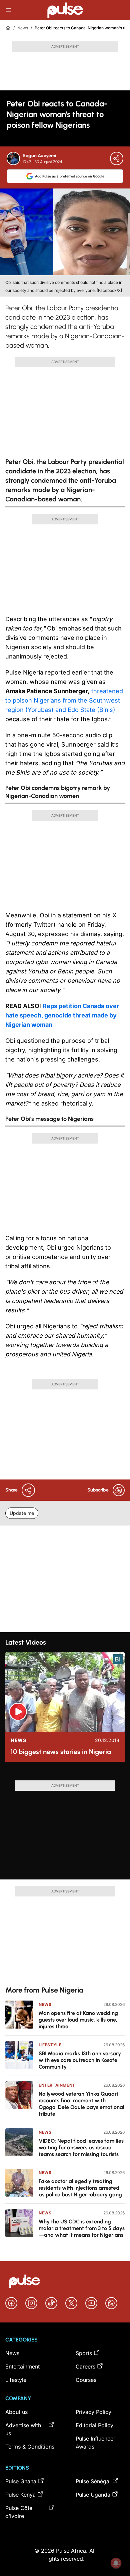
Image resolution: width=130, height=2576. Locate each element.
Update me (22, 1513)
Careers (85, 2367)
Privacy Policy (93, 2412)
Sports (84, 2353)
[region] (65, 1774)
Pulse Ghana (21, 2481)
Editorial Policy (94, 2425)
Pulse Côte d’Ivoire (19, 2512)
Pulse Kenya (20, 2495)
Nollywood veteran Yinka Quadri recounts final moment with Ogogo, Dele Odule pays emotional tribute (81, 2104)
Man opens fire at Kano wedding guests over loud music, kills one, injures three (78, 2020)
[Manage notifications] (116, 2563)
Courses (86, 2380)
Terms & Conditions (30, 2447)
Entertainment (57, 2085)
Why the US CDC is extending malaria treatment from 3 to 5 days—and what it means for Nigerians (82, 2228)
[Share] (117, 158)
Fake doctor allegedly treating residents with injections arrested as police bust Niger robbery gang (80, 2188)
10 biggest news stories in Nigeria (61, 1752)
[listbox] (65, 1774)
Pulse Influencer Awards (95, 2443)
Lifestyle (50, 2045)
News (23, 28)
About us (16, 2412)
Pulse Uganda (93, 2495)
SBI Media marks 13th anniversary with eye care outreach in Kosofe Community (80, 2060)
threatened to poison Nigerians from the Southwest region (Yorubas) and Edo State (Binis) (64, 700)
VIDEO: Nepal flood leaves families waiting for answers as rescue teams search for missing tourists (81, 2148)
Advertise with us (23, 2429)
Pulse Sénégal (93, 2481)
